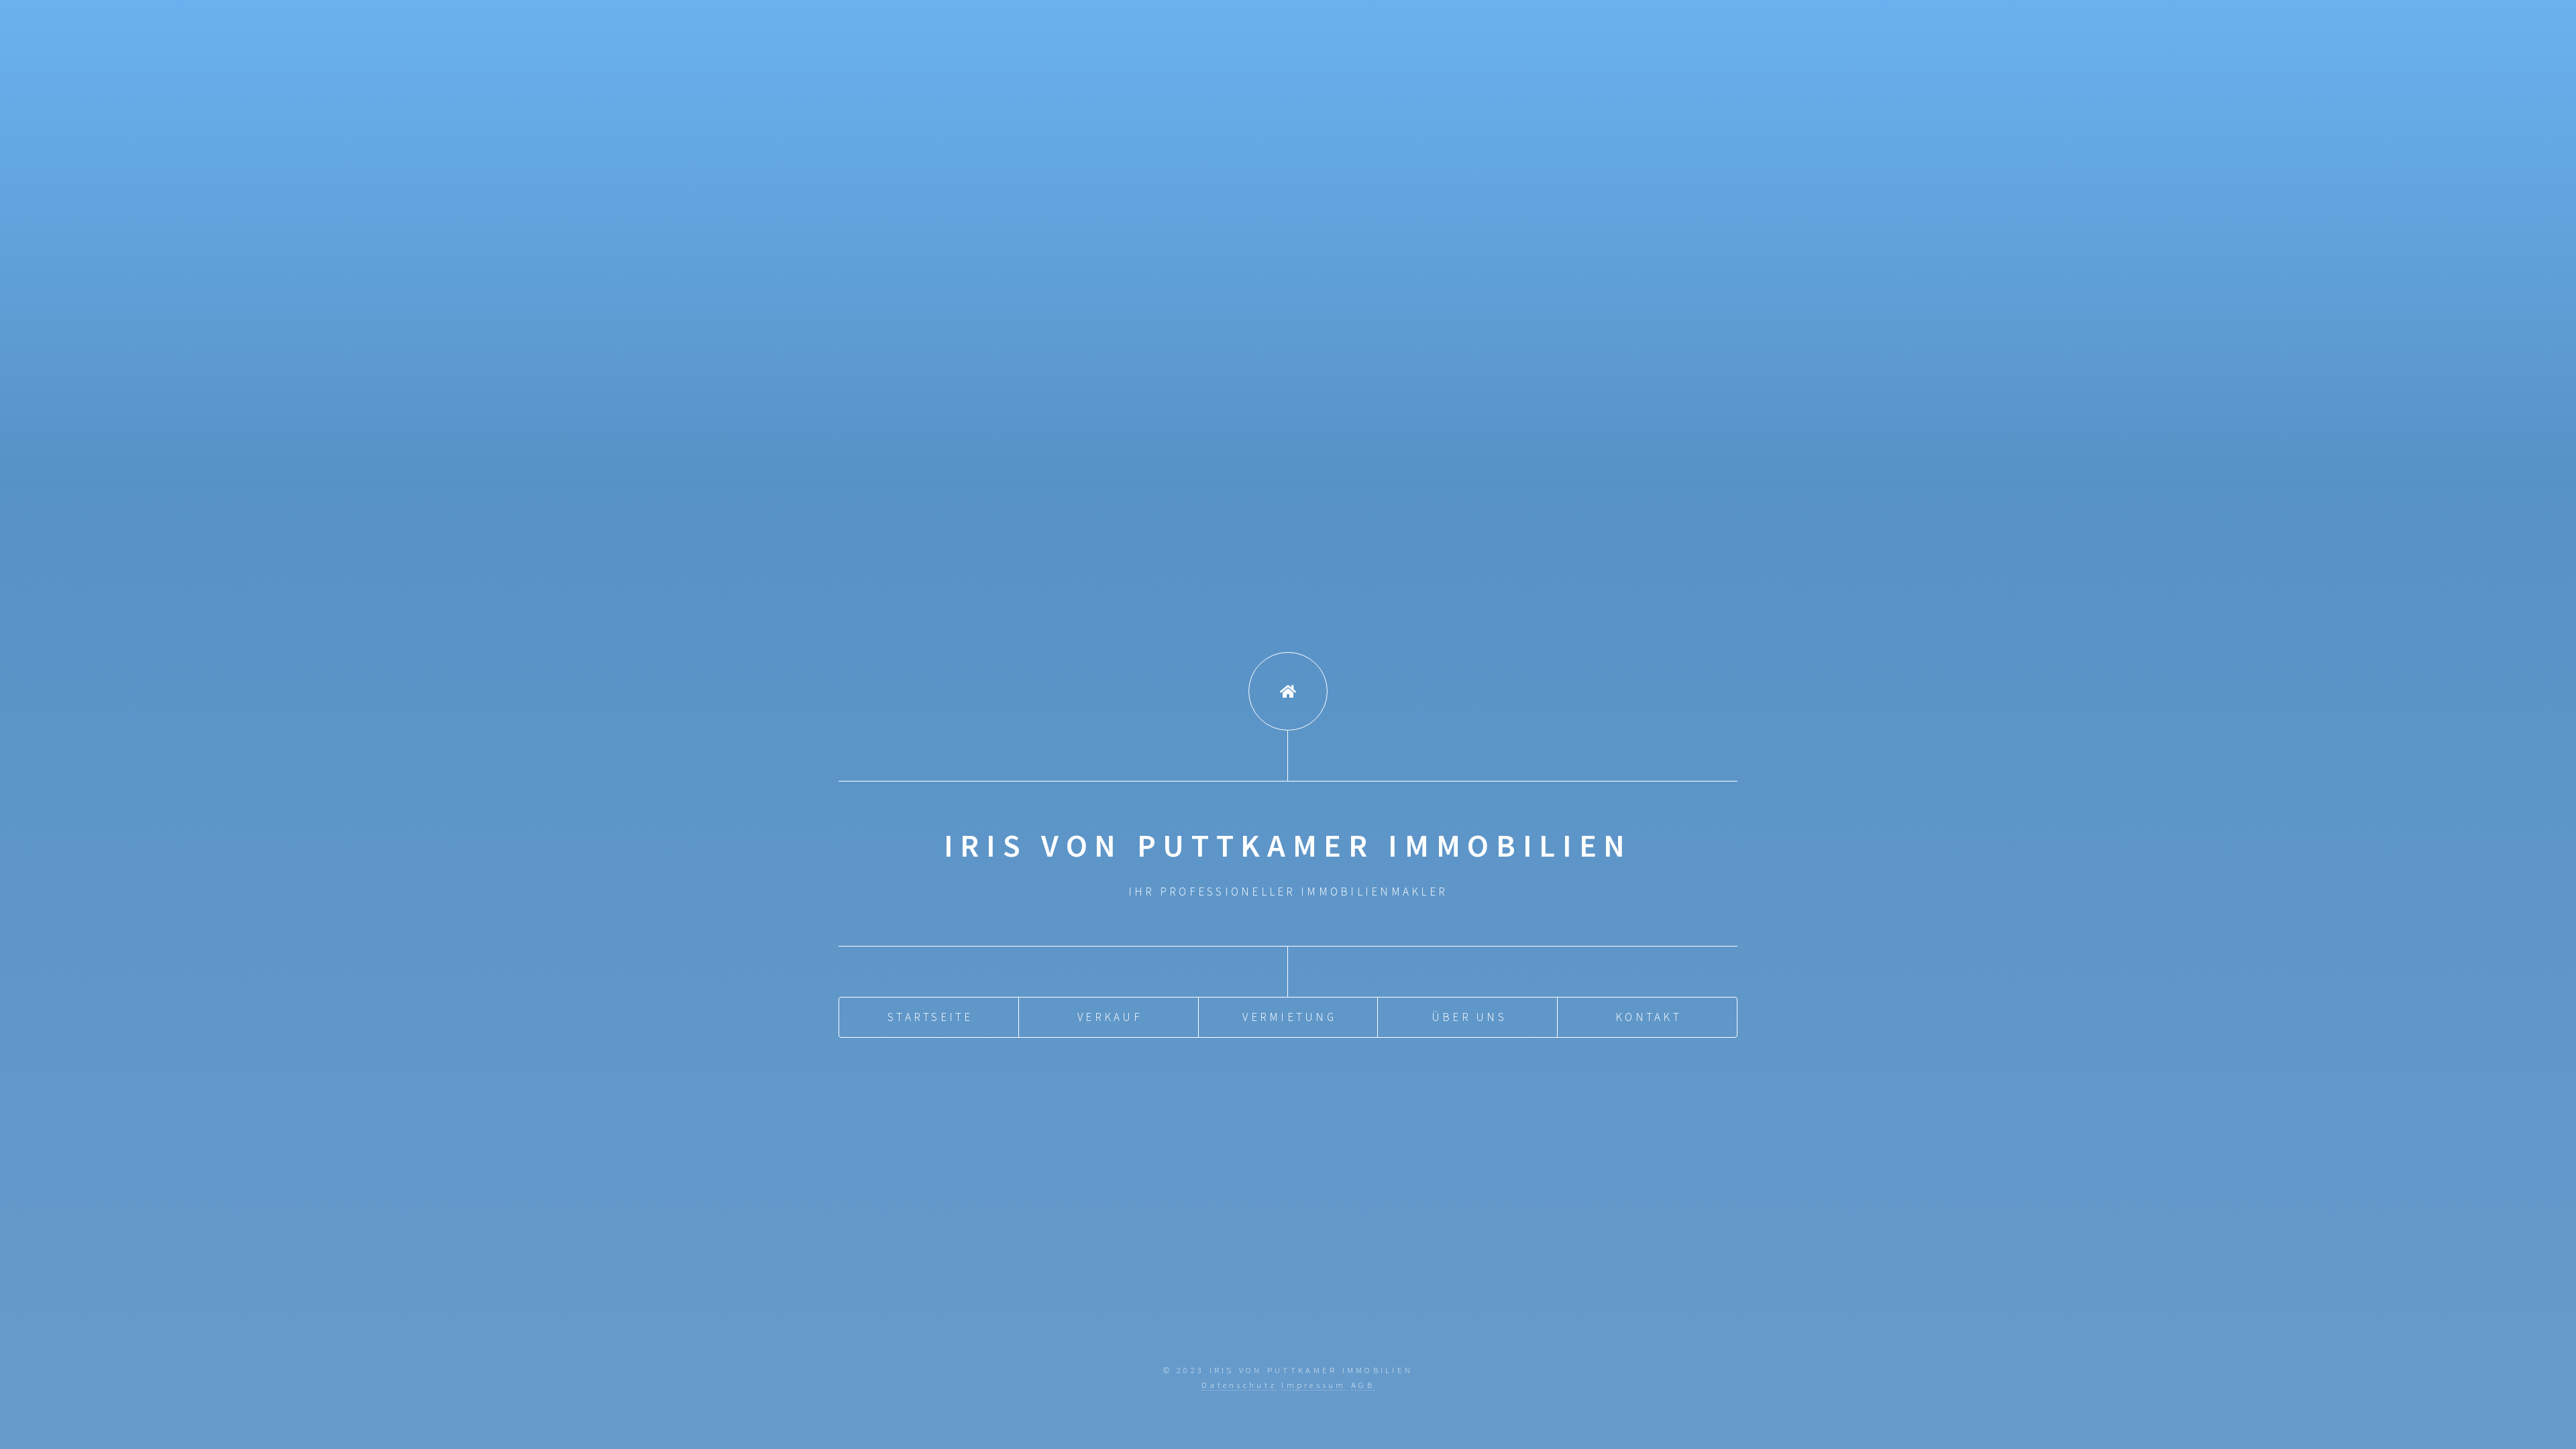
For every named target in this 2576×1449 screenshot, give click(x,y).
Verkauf (1110, 1017)
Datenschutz (1239, 1385)
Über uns (1469, 1017)
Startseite (930, 1017)
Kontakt (1649, 1017)
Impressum (1313, 1385)
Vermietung (1289, 1017)
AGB (1363, 1385)
